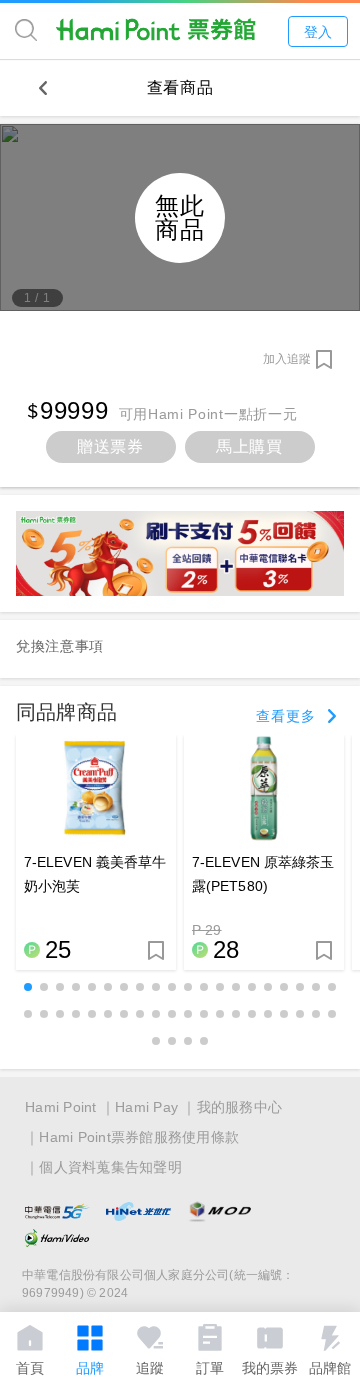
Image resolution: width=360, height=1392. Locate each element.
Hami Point (61, 1107)
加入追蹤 (287, 359)
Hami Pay (146, 1107)
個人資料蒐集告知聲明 (110, 1167)
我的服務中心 (240, 1107)
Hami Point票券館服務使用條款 (139, 1137)
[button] (28, 987)
